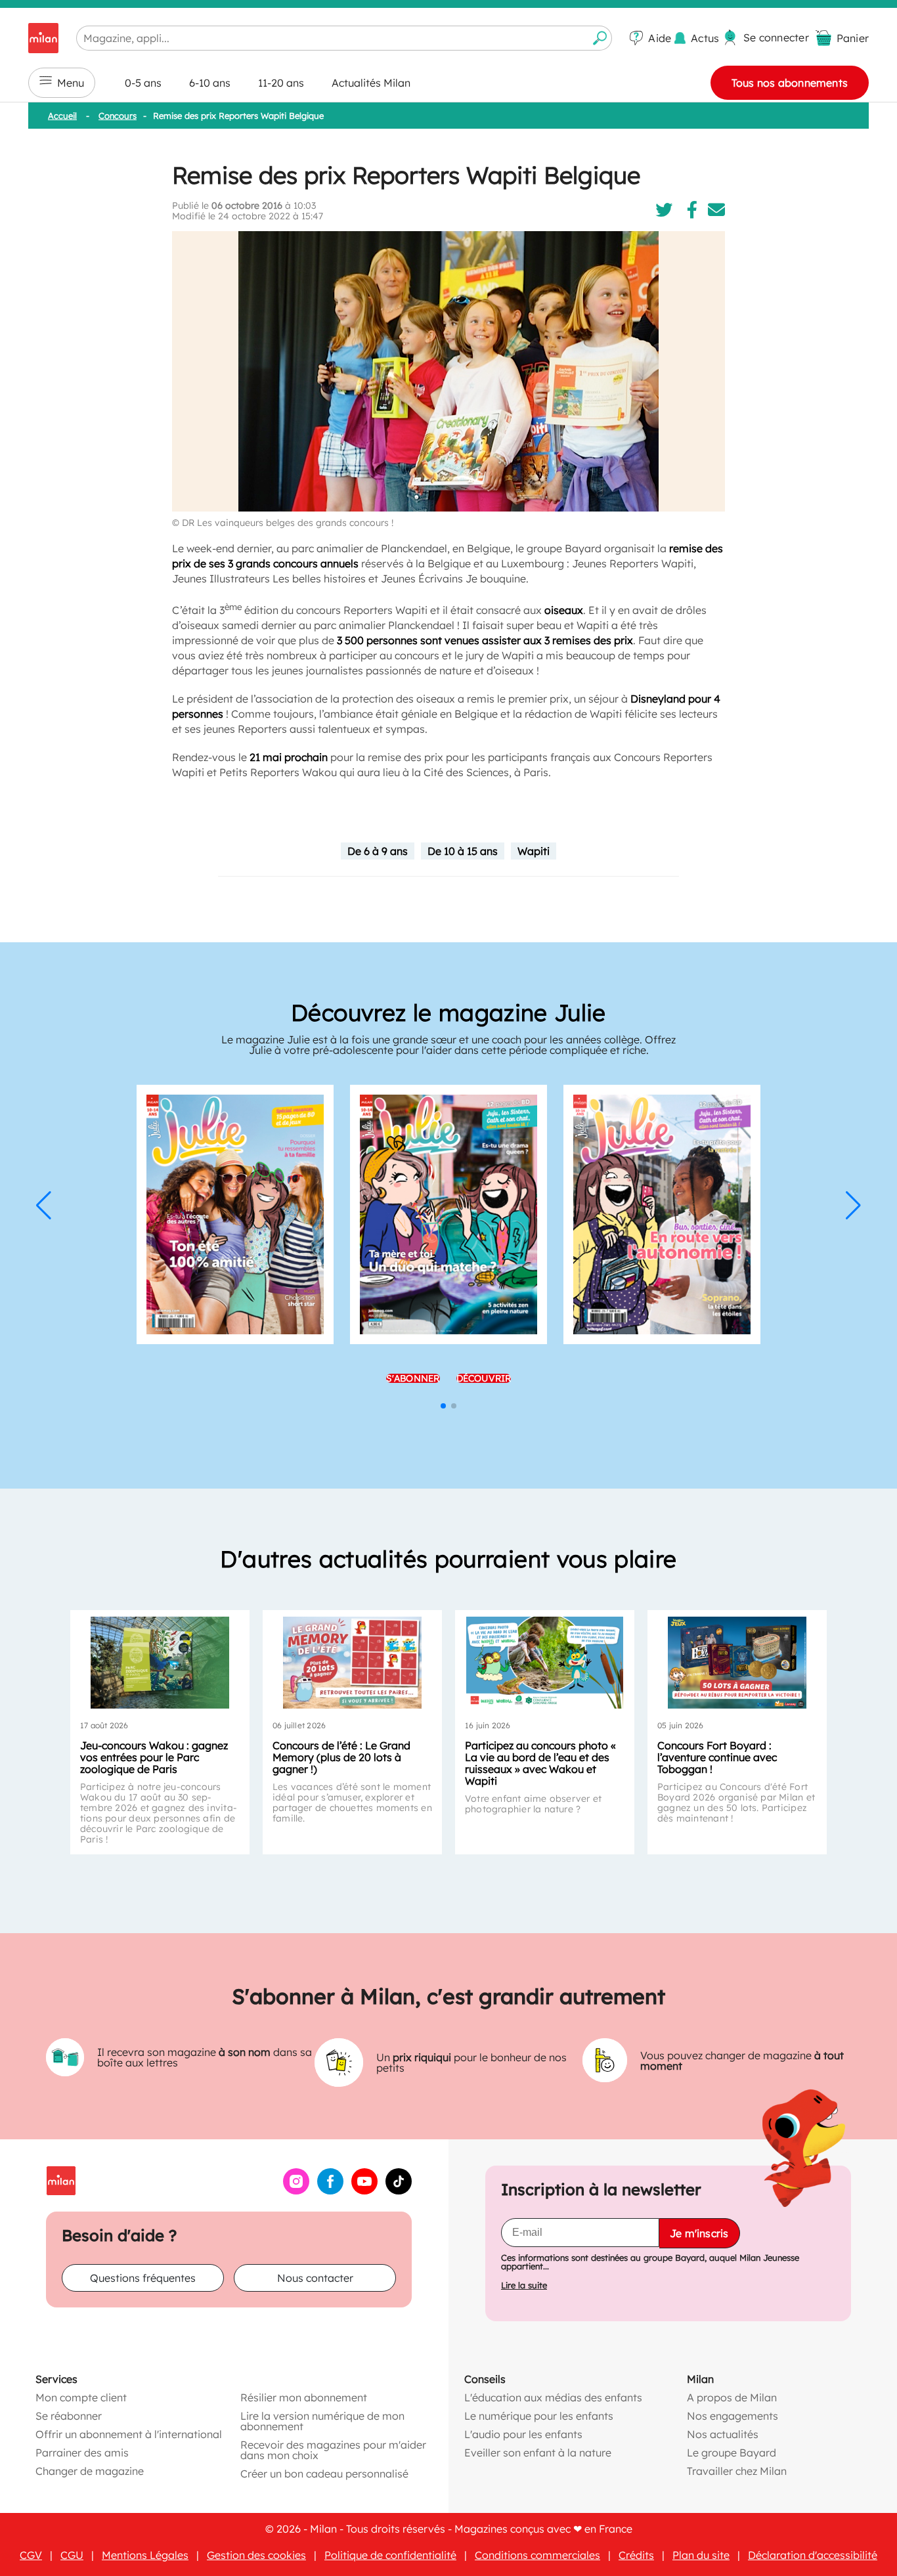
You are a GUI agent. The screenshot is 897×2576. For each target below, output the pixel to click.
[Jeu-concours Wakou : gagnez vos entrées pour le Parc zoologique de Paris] (160, 1663)
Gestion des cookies (256, 2555)
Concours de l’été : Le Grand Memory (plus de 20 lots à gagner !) (341, 1757)
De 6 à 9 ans (378, 851)
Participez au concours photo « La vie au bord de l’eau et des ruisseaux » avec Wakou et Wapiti (540, 1763)
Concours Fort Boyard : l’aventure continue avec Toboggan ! (717, 1757)
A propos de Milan (732, 2397)
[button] (44, 1206)
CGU (72, 2555)
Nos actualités (723, 2434)
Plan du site (701, 2555)
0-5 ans (143, 83)
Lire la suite (524, 2285)
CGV (31, 2555)
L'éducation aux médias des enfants (553, 2397)
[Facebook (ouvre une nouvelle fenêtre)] (330, 2191)
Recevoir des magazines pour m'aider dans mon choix (333, 2450)
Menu (71, 83)
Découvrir (484, 1378)
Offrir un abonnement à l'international (129, 2434)
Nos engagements (733, 2416)
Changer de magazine (90, 2471)
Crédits (636, 2555)
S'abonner (413, 1378)
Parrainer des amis (82, 2453)
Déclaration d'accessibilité (813, 2555)
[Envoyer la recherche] (600, 38)
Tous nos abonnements (790, 83)
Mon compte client (81, 2397)
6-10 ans (210, 83)
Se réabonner (69, 2416)
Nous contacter (315, 2278)
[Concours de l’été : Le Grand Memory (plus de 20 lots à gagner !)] (352, 1663)
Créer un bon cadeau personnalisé (324, 2474)
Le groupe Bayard (732, 2453)
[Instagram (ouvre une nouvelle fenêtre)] (296, 2191)
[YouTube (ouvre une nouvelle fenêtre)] (364, 2191)
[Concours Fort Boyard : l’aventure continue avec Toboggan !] (737, 1663)
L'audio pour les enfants (523, 2434)
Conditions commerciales (537, 2555)
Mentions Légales (145, 2555)
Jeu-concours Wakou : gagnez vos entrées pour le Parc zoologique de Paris (154, 1757)
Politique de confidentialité (390, 2555)
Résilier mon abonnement (304, 2397)
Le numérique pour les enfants (539, 2416)
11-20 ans (281, 83)
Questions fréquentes (143, 2278)
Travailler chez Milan (737, 2471)
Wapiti (534, 851)
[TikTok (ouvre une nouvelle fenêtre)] (399, 2191)
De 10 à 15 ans (463, 851)
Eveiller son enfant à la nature (538, 2453)
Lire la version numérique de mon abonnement (322, 2421)
